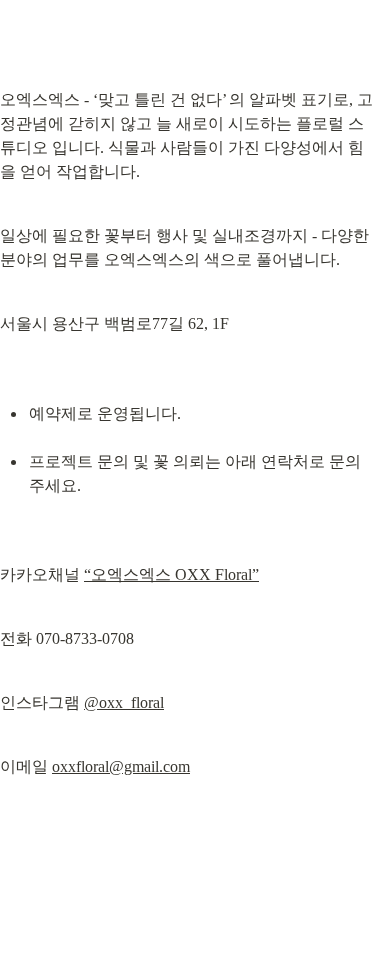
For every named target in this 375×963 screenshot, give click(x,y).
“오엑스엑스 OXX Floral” (171, 574)
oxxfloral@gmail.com (121, 766)
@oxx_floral (124, 702)
